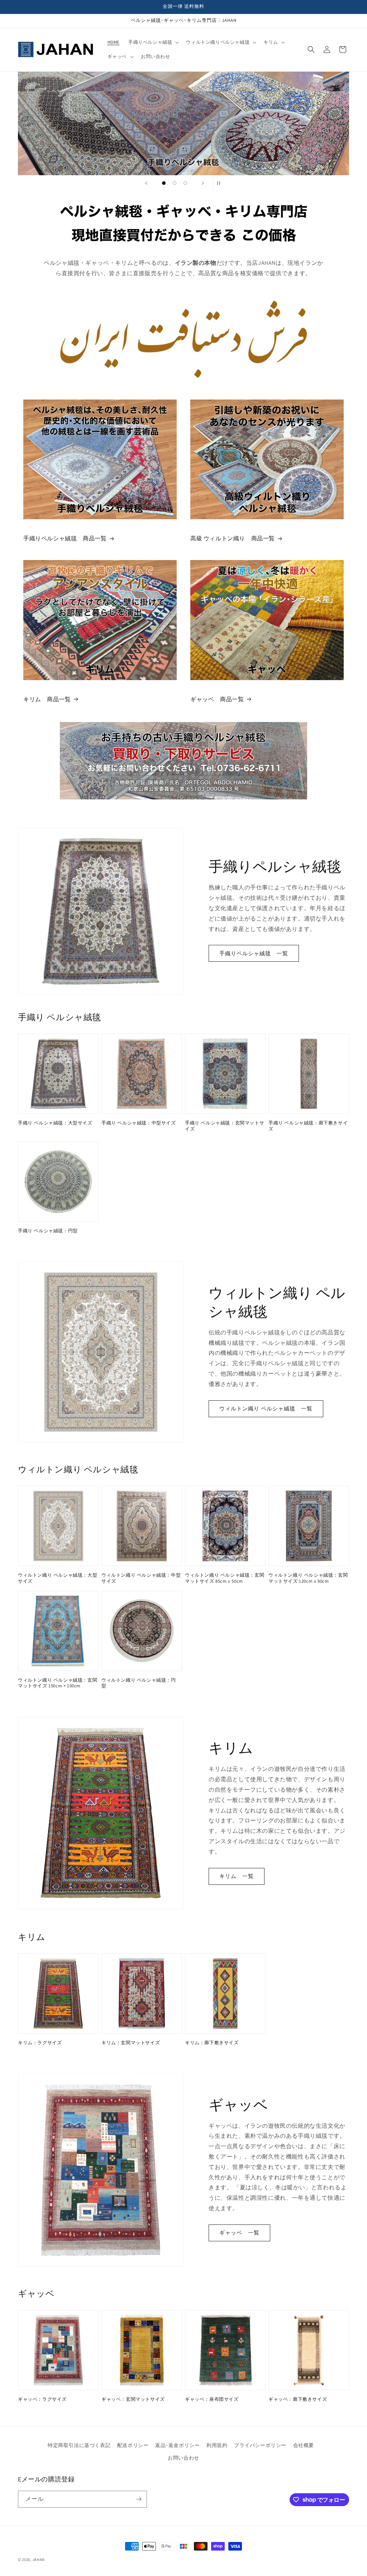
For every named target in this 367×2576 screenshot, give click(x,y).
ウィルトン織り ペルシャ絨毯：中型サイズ (141, 1578)
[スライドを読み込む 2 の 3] (175, 183)
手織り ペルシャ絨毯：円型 (48, 1231)
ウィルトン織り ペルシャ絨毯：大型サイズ (58, 1578)
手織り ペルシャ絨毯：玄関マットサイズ (225, 1126)
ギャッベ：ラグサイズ (42, 2399)
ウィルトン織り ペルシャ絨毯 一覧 (266, 1408)
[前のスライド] (146, 183)
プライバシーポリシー (260, 2445)
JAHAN (39, 2560)
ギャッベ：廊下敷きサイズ (298, 2399)
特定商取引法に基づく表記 (79, 2445)
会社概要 (304, 2445)
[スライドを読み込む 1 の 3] (164, 183)
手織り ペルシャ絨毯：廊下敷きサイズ (308, 1126)
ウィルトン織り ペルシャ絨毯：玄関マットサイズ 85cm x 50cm (225, 1578)
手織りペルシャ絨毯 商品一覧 (65, 538)
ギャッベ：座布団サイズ (212, 2399)
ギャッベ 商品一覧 (217, 699)
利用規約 (217, 2445)
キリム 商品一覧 (47, 699)
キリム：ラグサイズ (40, 2043)
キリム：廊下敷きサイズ (212, 2043)
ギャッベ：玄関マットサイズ (133, 2399)
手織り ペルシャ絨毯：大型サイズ (55, 1123)
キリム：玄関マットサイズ (131, 2043)
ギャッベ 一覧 (239, 2233)
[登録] (139, 2499)
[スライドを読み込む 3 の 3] (185, 183)
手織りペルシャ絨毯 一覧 (254, 953)
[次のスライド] (203, 183)
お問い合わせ (183, 2458)
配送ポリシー (133, 2445)
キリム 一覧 (237, 1876)
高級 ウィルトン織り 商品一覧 (233, 538)
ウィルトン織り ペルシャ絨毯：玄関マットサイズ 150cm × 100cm (58, 1683)
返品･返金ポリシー (177, 2445)
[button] (153, 42)
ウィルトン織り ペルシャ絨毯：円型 (139, 1683)
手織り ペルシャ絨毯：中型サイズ (139, 1123)
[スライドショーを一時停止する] (221, 183)
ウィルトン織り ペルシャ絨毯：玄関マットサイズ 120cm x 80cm (308, 1578)
